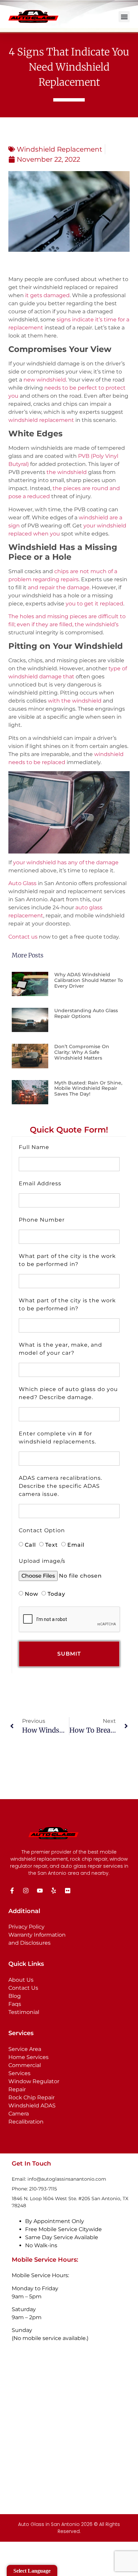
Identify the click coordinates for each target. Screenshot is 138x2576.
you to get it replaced (94, 604)
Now (31, 1594)
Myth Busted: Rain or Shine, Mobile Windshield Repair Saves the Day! (88, 1088)
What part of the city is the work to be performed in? (67, 1260)
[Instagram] (26, 1891)
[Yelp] (54, 1891)
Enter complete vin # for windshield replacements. (57, 1438)
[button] (124, 17)
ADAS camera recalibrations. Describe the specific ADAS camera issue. (60, 1486)
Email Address (40, 1183)
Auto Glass (22, 883)
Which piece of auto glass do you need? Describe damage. (68, 1393)
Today (56, 1594)
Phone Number (42, 1220)
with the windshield (75, 701)
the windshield (67, 472)
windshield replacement (41, 420)
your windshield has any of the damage (66, 862)
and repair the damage (59, 587)
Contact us (23, 937)
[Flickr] (68, 1891)
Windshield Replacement (59, 149)
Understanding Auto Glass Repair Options (86, 1013)
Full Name (34, 1147)
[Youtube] (40, 1891)
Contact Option (42, 1530)
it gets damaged (47, 295)
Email (76, 1544)
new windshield (45, 380)
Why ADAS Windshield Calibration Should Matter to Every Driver (89, 980)
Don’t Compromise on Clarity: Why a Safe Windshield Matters (82, 1052)
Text (52, 1544)
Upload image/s (42, 1561)
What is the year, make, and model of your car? (60, 1349)
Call (30, 1544)
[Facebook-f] (12, 1891)
